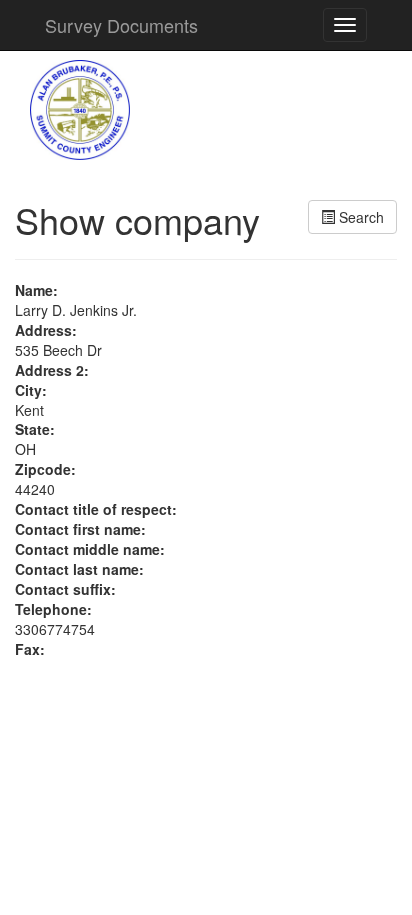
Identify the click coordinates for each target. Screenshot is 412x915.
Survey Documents (121, 25)
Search (359, 217)
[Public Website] (80, 108)
